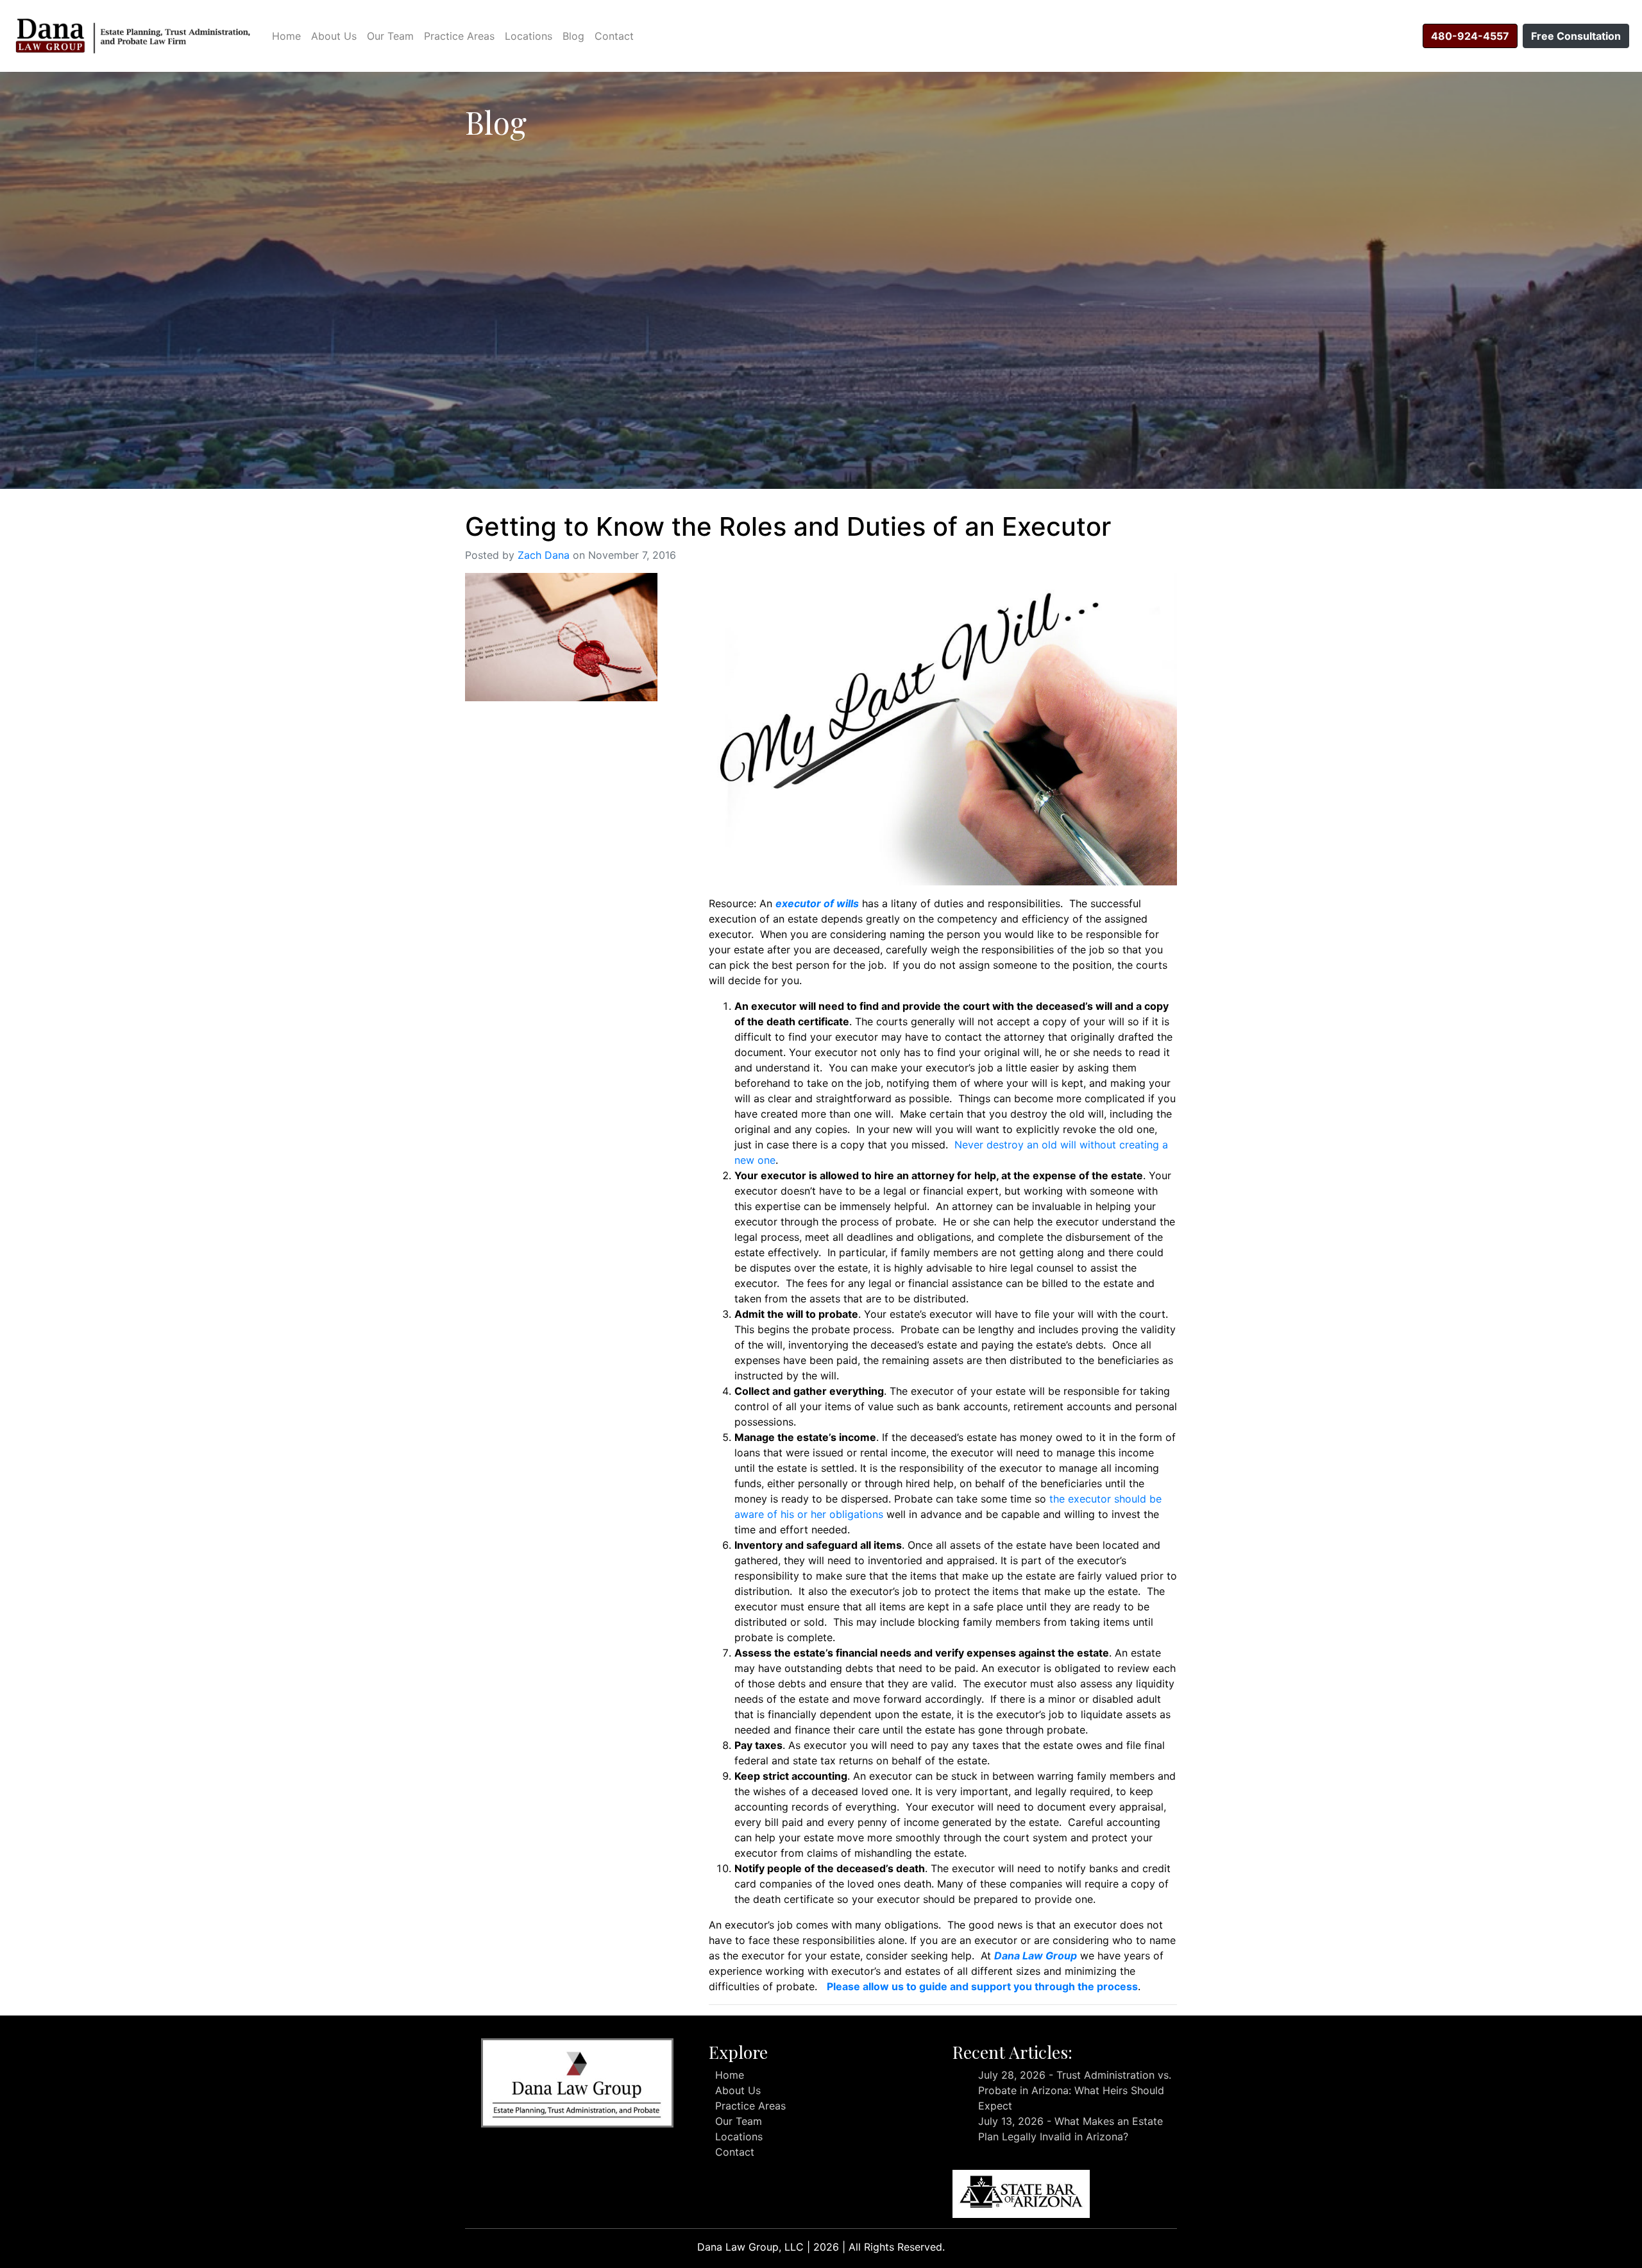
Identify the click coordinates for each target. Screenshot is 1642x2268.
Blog (573, 36)
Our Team (390, 36)
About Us (334, 36)
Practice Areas (459, 36)
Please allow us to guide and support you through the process (982, 1986)
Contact (614, 36)
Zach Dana (544, 555)
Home (286, 36)
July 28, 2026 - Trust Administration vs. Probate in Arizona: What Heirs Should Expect (1075, 2090)
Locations (529, 36)
